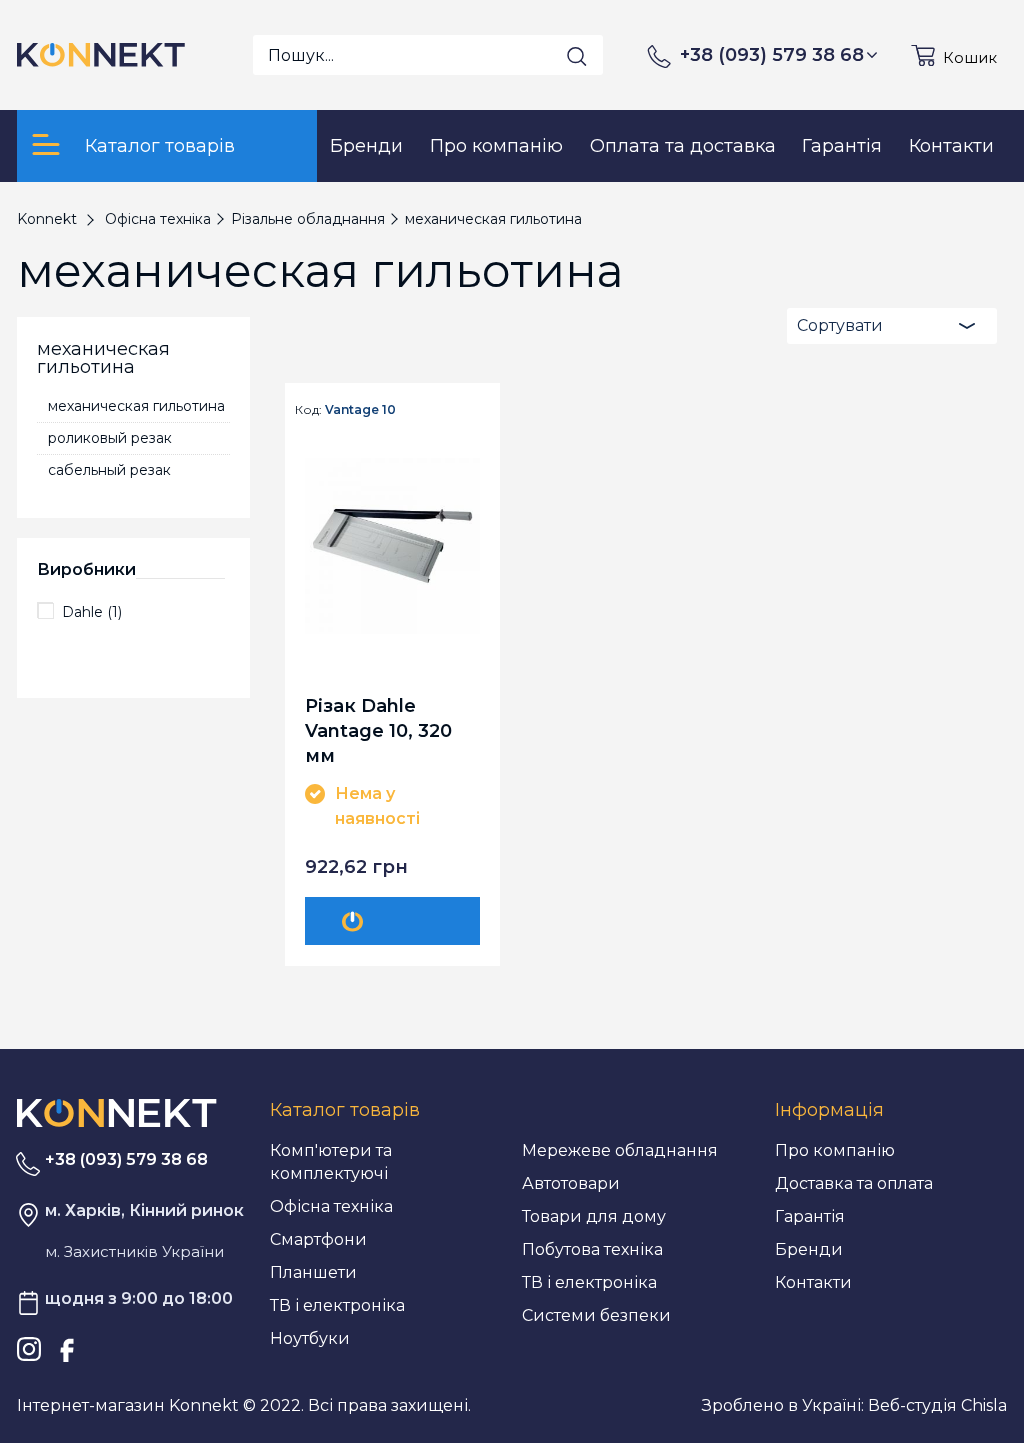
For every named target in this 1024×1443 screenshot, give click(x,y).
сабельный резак (109, 470)
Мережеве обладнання (620, 1150)
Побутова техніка (592, 1249)
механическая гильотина (136, 406)
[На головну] (117, 1111)
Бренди (809, 1249)
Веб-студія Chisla (937, 1405)
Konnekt (47, 219)
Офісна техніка (331, 1206)
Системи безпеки (596, 1315)
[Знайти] (577, 56)
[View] (396, 921)
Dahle (92, 612)
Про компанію (835, 1150)
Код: (308, 410)
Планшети (313, 1272)
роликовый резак (110, 438)
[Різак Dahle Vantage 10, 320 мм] (393, 546)
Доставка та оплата (854, 1183)
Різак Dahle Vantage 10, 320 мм (378, 730)
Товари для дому (594, 1216)
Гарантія (810, 1216)
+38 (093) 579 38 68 (772, 55)
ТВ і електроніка (337, 1305)
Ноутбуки (310, 1338)
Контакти (813, 1282)
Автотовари (571, 1183)
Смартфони (318, 1239)
